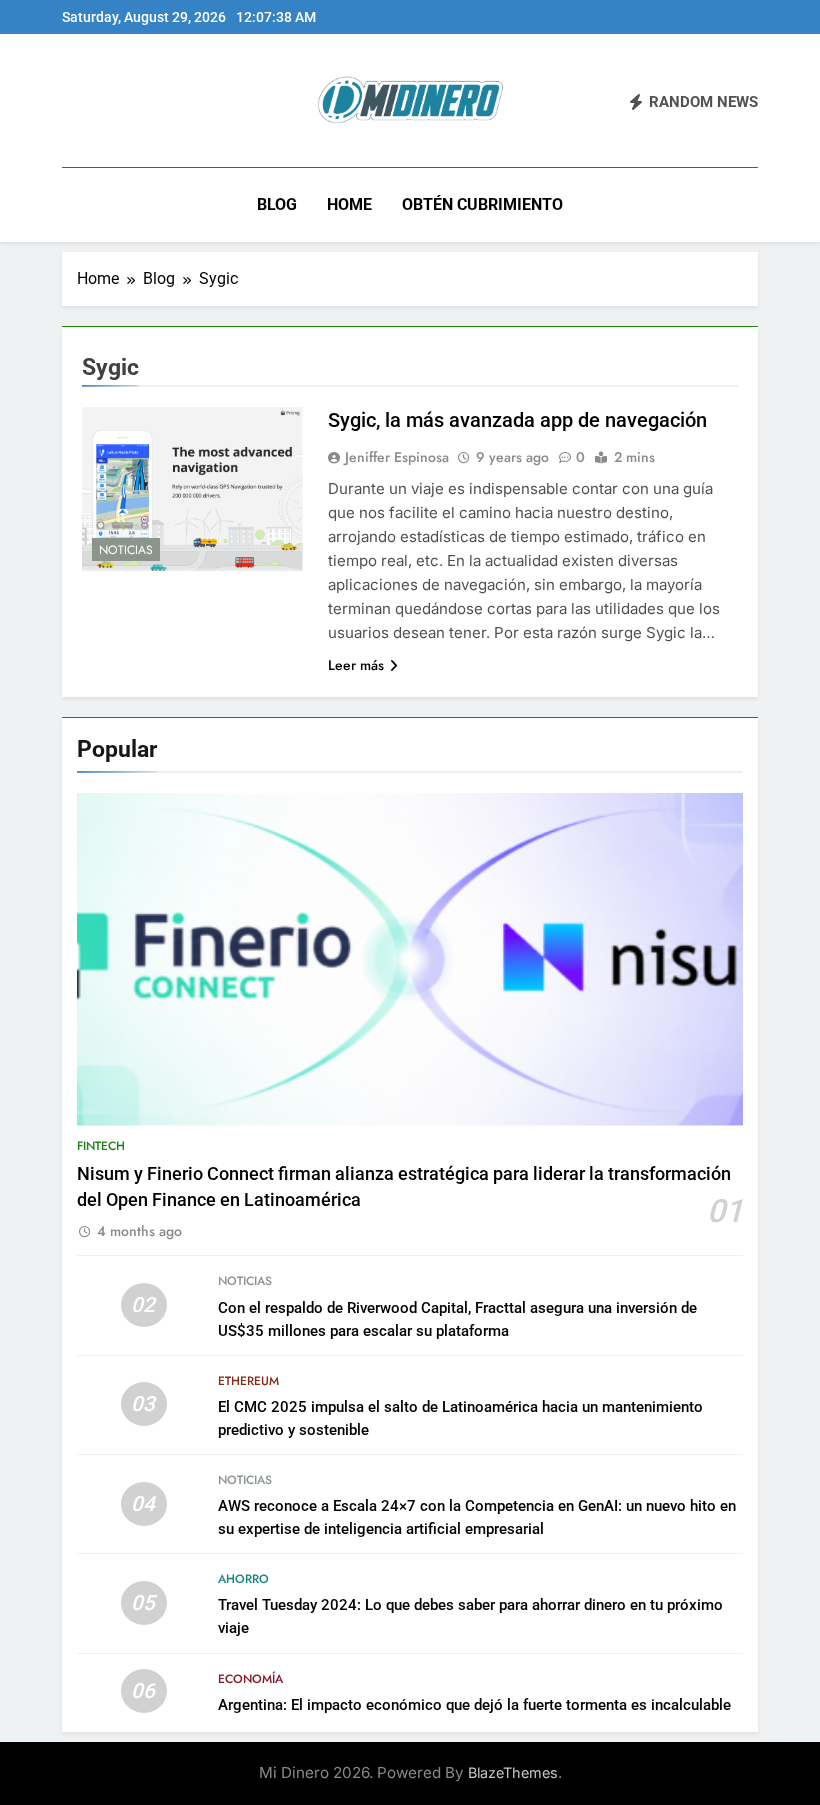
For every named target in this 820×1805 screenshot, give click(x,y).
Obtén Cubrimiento (482, 204)
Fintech (101, 1146)
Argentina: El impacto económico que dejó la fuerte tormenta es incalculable (474, 1705)
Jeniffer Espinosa (397, 457)
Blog (277, 204)
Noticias (126, 550)
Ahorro (243, 1579)
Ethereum (248, 1381)
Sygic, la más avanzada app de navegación (517, 420)
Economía (250, 1679)
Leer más (356, 665)
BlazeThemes (513, 1772)
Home (349, 204)
